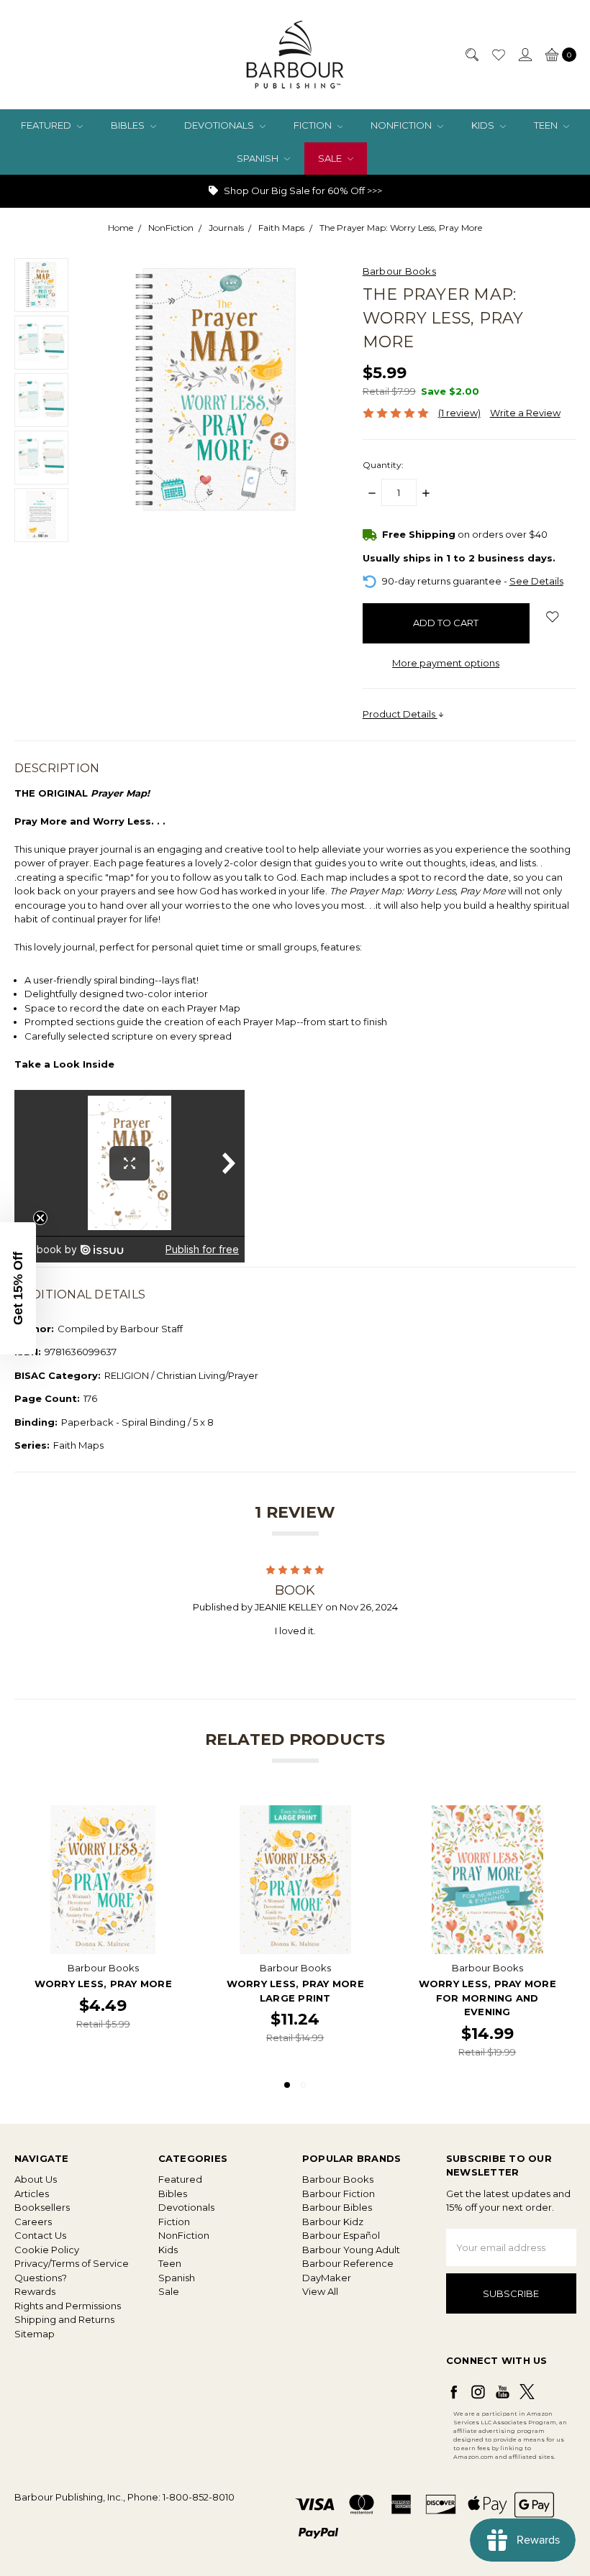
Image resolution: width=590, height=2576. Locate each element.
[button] (18, 1288)
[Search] (471, 55)
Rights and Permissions (68, 2306)
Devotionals (220, 125)
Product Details (400, 714)
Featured (47, 125)
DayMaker (327, 2278)
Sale (331, 158)
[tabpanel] (103, 1933)
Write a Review (525, 413)
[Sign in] (525, 55)
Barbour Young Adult (351, 2250)
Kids (484, 125)
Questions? (41, 2278)
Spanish (259, 158)
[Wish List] (498, 55)
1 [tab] (287, 2085)
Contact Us (40, 2235)
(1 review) (459, 413)
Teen (547, 125)
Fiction (314, 125)
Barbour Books (338, 2179)
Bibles (129, 125)
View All (320, 2291)
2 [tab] (304, 2085)
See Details (536, 581)
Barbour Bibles (337, 2207)
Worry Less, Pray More (103, 1984)
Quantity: (383, 465)
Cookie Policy (47, 2250)
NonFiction (402, 125)
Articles (32, 2194)
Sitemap (35, 2334)
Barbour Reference (348, 2263)
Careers (33, 2222)
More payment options (446, 663)
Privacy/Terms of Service (72, 2263)
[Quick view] (168, 1815)
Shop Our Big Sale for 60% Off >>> (302, 191)
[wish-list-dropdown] (553, 616)
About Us (36, 2179)
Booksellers (42, 2207)
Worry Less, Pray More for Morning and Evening (487, 1998)
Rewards (35, 2291)
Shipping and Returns (64, 2319)
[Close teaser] (40, 1218)
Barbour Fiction (339, 2194)
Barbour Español (341, 2235)
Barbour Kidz (333, 2222)
